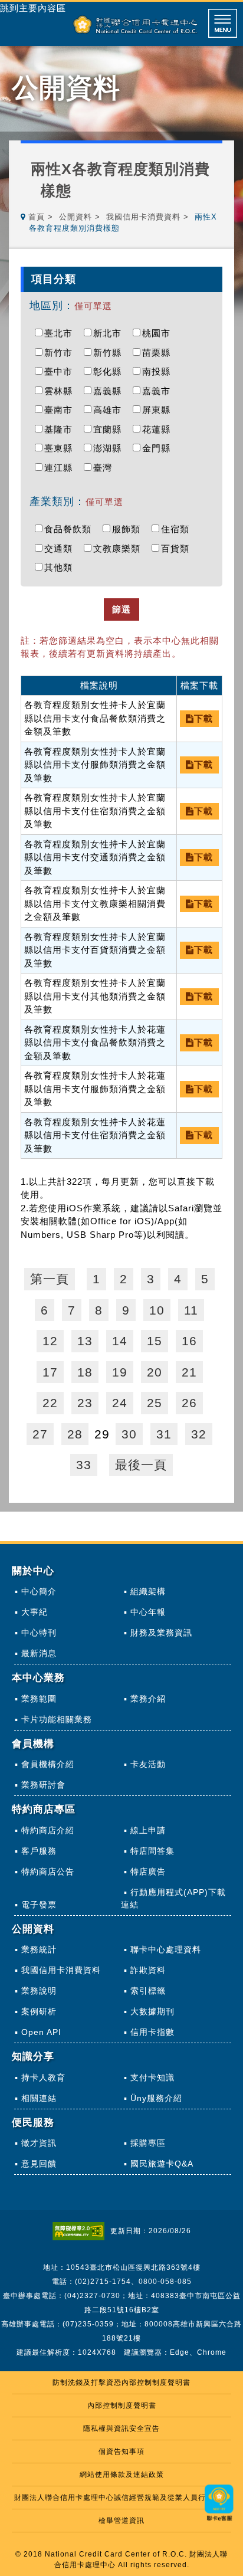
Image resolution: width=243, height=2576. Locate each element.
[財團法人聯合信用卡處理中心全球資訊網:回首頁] (135, 24)
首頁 (37, 217)
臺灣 (106, 468)
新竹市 (61, 353)
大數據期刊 (152, 2011)
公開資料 (75, 217)
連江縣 (61, 468)
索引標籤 (148, 1991)
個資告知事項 (121, 2452)
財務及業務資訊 (161, 1633)
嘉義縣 (110, 391)
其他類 (61, 567)
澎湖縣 (110, 448)
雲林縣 (61, 391)
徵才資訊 (39, 2143)
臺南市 (61, 410)
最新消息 (39, 1653)
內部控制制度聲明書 (122, 2405)
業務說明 (39, 1991)
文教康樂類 (120, 548)
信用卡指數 (152, 2032)
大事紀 (35, 1612)
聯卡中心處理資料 (166, 1949)
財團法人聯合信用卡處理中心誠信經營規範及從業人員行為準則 (121, 2498)
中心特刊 (39, 1633)
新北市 (110, 333)
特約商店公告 (48, 1872)
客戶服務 (39, 1851)
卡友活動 (148, 1764)
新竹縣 (110, 353)
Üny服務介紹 (156, 2098)
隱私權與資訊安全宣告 (121, 2428)
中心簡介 (39, 1591)
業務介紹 (148, 1699)
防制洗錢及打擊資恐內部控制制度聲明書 (121, 2382)
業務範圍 (39, 1699)
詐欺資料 (148, 1970)
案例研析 (39, 2011)
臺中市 (61, 371)
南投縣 (159, 371)
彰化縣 (110, 371)
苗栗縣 (159, 353)
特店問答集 (152, 1851)
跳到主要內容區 (33, 8)
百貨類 (178, 548)
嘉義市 (159, 391)
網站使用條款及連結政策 (122, 2475)
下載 (203, 718)
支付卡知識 (152, 2077)
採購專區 (148, 2143)
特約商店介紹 (48, 1830)
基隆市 (61, 429)
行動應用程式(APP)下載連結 (173, 1898)
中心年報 (148, 1612)
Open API (41, 2032)
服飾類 (129, 529)
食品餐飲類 (71, 529)
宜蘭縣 (110, 429)
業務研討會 (43, 1785)
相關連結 (39, 2098)
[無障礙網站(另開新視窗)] (81, 2231)
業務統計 (39, 1949)
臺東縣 (61, 448)
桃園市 (159, 333)
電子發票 (39, 1905)
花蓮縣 (159, 429)
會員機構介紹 (48, 1764)
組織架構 (148, 1591)
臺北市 (61, 333)
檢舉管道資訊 (121, 2521)
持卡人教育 (43, 2077)
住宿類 (178, 529)
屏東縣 (159, 410)
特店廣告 (148, 1872)
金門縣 (159, 448)
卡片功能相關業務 (57, 1719)
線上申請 (148, 1830)
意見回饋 (39, 2164)
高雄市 (110, 410)
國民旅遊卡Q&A (162, 2164)
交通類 (61, 548)
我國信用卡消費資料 (143, 217)
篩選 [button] (121, 609)
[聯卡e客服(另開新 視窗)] (219, 2522)
